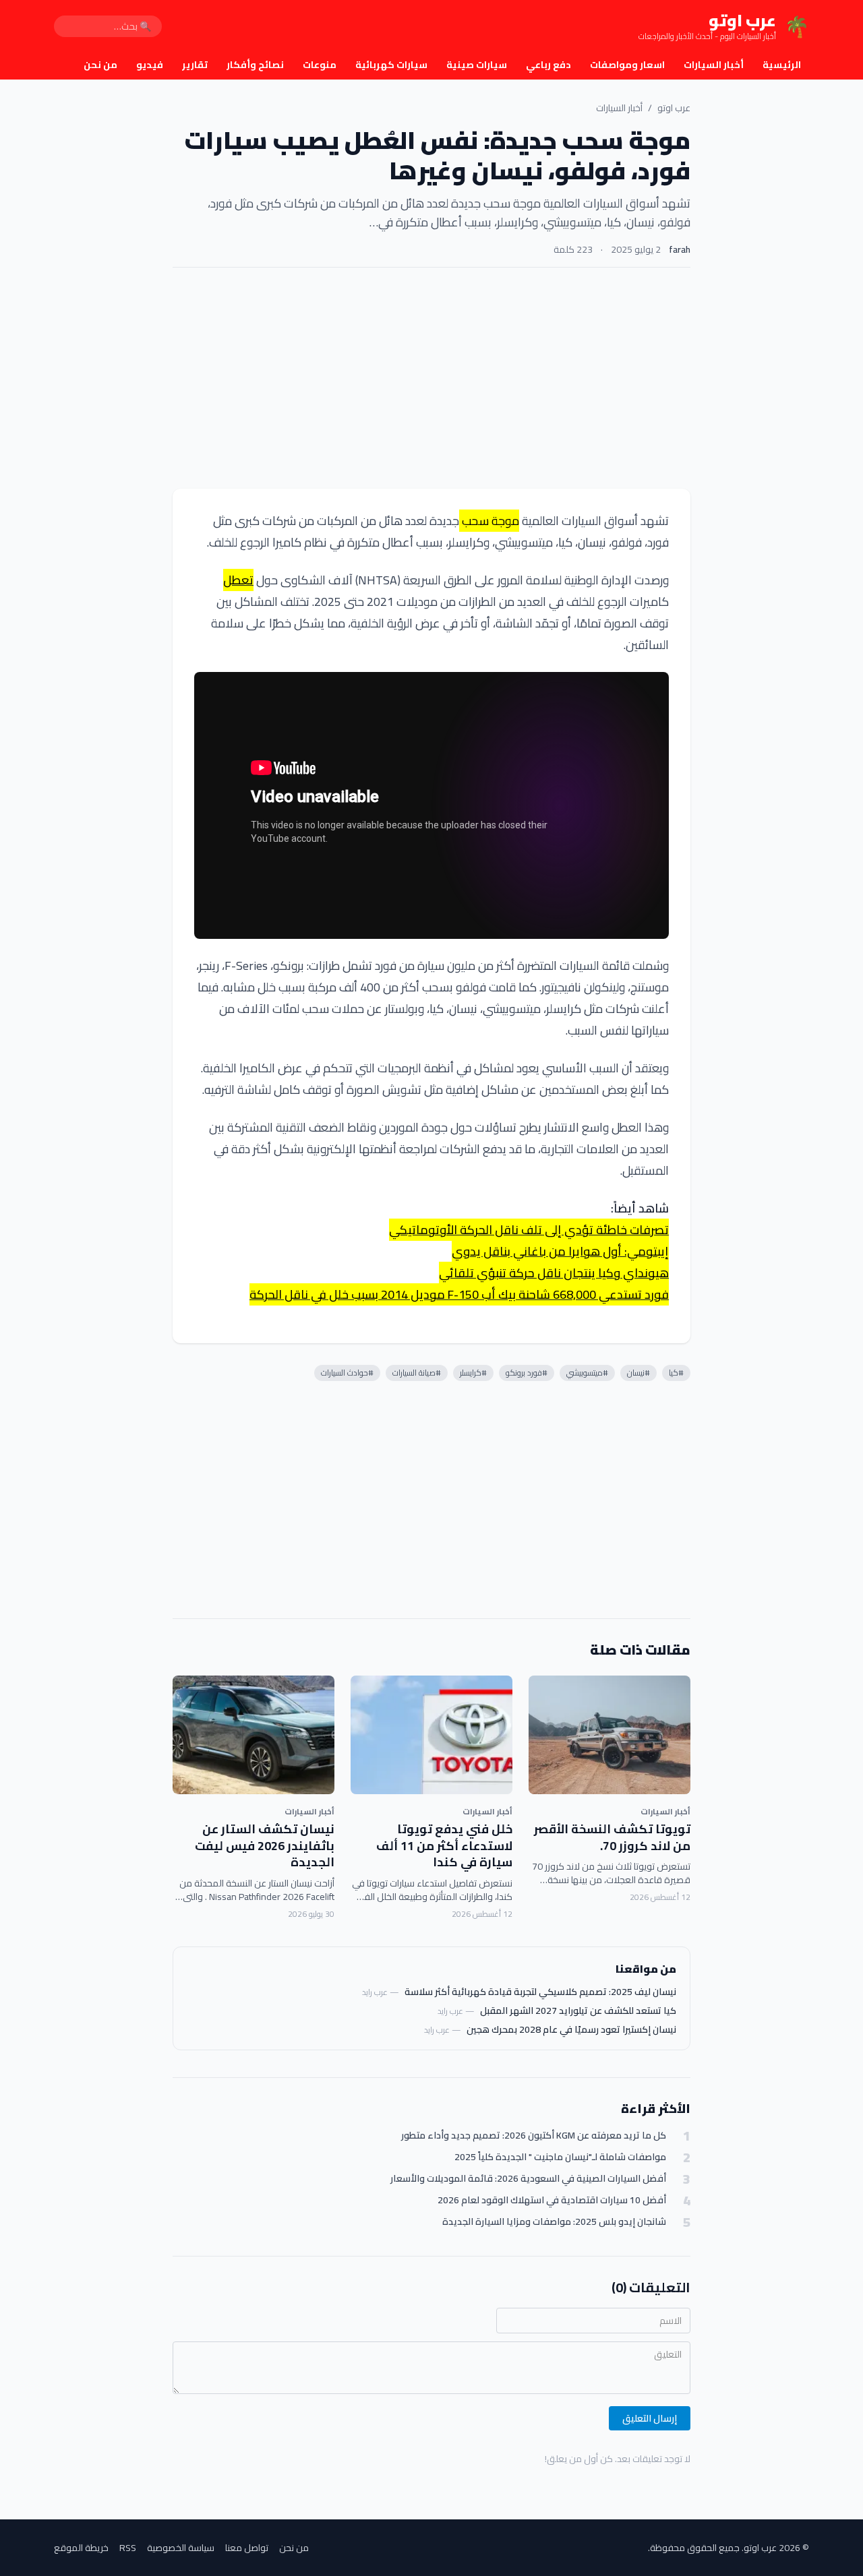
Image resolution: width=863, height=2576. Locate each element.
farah (680, 249)
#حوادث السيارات (347, 1373)
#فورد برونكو (527, 1373)
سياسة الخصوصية (181, 2548)
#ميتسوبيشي (587, 1373)
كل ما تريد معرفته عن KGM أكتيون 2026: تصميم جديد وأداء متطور (534, 2136)
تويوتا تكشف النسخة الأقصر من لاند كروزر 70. (612, 1837)
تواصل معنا (247, 2548)
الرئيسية (782, 65)
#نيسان (638, 1373)
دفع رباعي (548, 65)
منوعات (320, 65)
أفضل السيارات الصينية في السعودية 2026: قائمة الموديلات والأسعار (528, 2179)
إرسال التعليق (650, 2418)
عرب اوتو (674, 108)
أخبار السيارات (714, 65)
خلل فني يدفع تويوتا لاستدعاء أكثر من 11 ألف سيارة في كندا (444, 1846)
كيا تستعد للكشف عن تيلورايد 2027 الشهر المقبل (578, 2011)
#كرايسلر (473, 1373)
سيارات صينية (477, 65)
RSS (128, 2548)
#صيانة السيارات (417, 1373)
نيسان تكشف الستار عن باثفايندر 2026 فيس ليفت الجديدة (265, 1846)
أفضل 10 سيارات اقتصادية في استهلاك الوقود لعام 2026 (552, 2200)
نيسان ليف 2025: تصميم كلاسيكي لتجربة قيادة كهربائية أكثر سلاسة (540, 1992)
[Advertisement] (431, 378)
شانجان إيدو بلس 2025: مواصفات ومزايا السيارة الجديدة (554, 2222)
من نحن (100, 65)
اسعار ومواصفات (627, 65)
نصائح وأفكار (255, 65)
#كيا (676, 1373)
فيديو (150, 65)
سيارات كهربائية (391, 65)
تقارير (195, 65)
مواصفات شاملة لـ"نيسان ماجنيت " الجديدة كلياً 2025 (560, 2157)
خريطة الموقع (81, 2548)
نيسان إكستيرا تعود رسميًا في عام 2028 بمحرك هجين (571, 2029)
